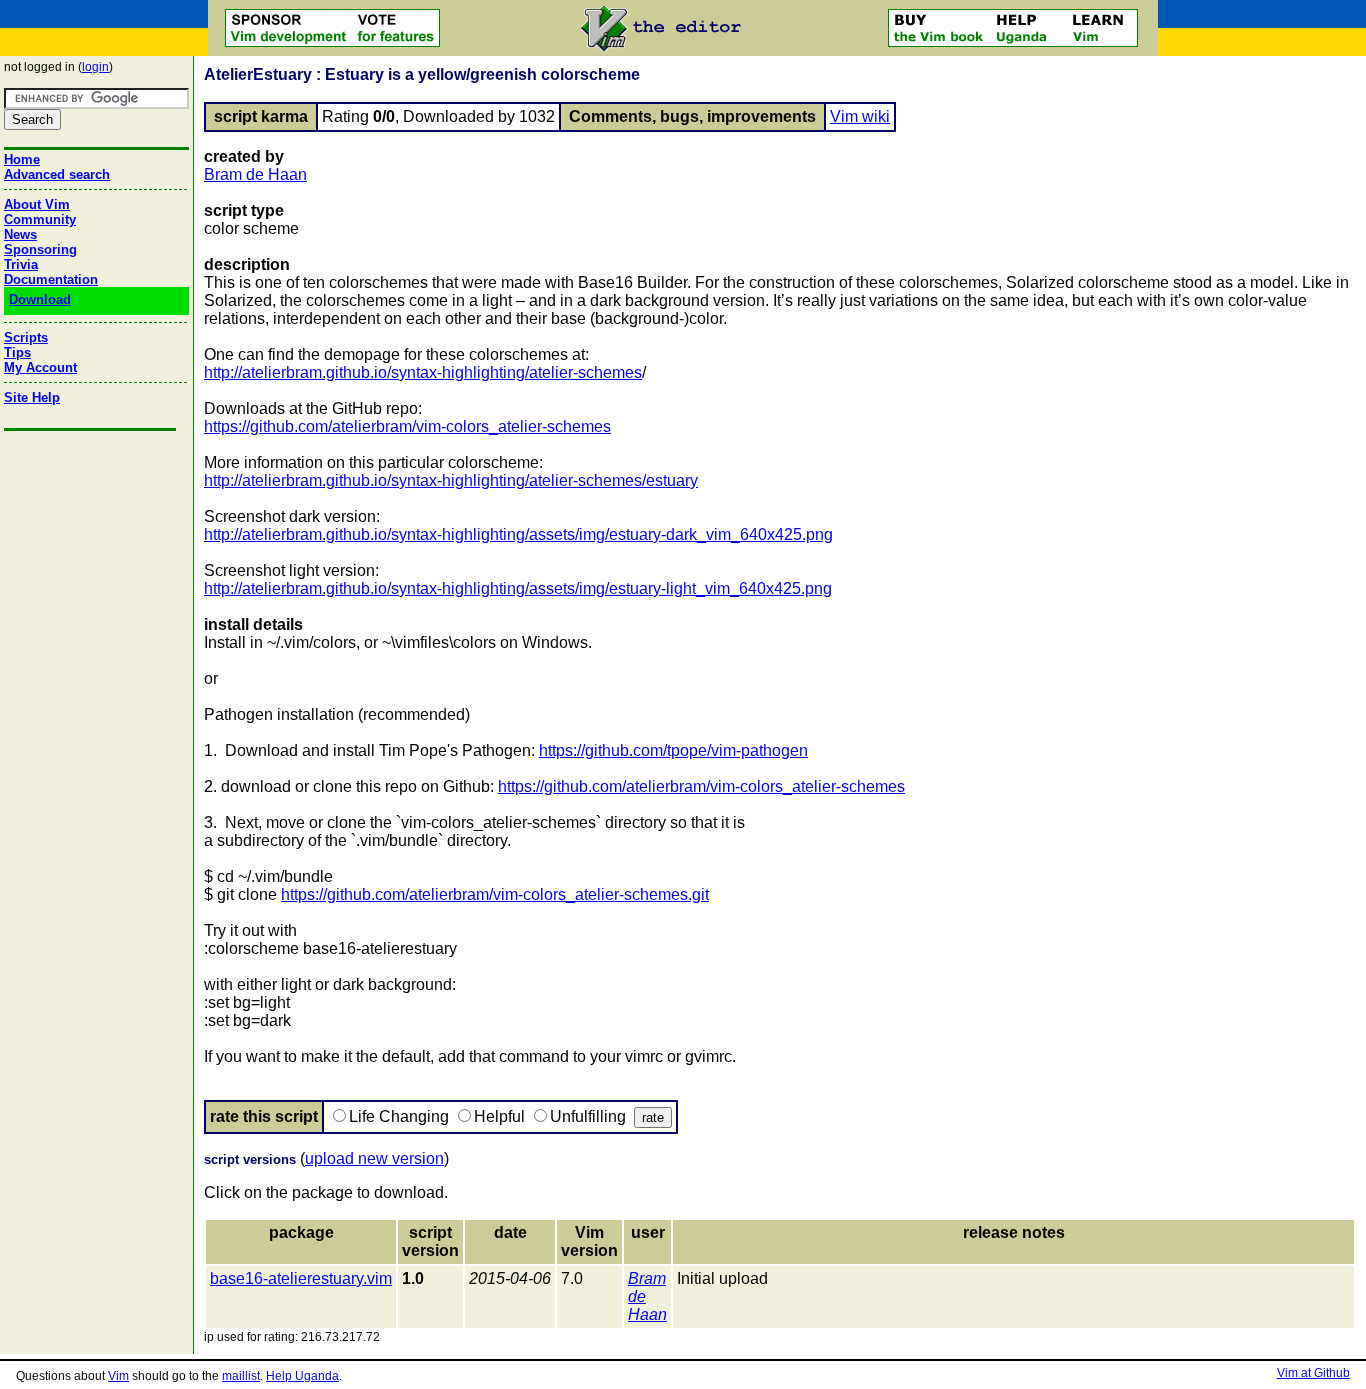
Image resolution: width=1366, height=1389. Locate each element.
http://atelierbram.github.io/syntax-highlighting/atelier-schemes (423, 372)
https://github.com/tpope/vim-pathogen (673, 750)
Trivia (21, 264)
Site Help (32, 397)
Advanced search (57, 174)
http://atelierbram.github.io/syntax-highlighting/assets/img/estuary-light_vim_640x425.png (518, 588)
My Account (40, 367)
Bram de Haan (255, 174)
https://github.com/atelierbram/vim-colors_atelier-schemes (407, 426)
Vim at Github (1313, 1373)
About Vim (37, 204)
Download (40, 299)
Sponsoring (40, 249)
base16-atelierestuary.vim (301, 1278)
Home (22, 159)
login (95, 67)
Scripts (26, 337)
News (20, 234)
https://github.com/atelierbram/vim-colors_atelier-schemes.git (495, 894)
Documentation (51, 279)
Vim (118, 1376)
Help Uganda (302, 1376)
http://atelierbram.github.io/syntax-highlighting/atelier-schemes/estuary (451, 480)
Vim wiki (860, 116)
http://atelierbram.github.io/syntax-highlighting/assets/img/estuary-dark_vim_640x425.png (518, 534)
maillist (241, 1376)
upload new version (374, 1158)
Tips (17, 352)
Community (40, 219)
